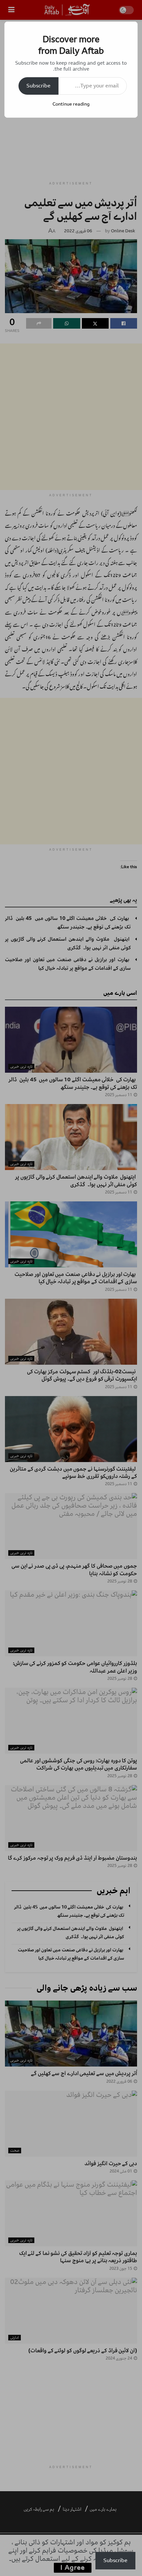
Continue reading (71, 104)
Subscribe (38, 86)
